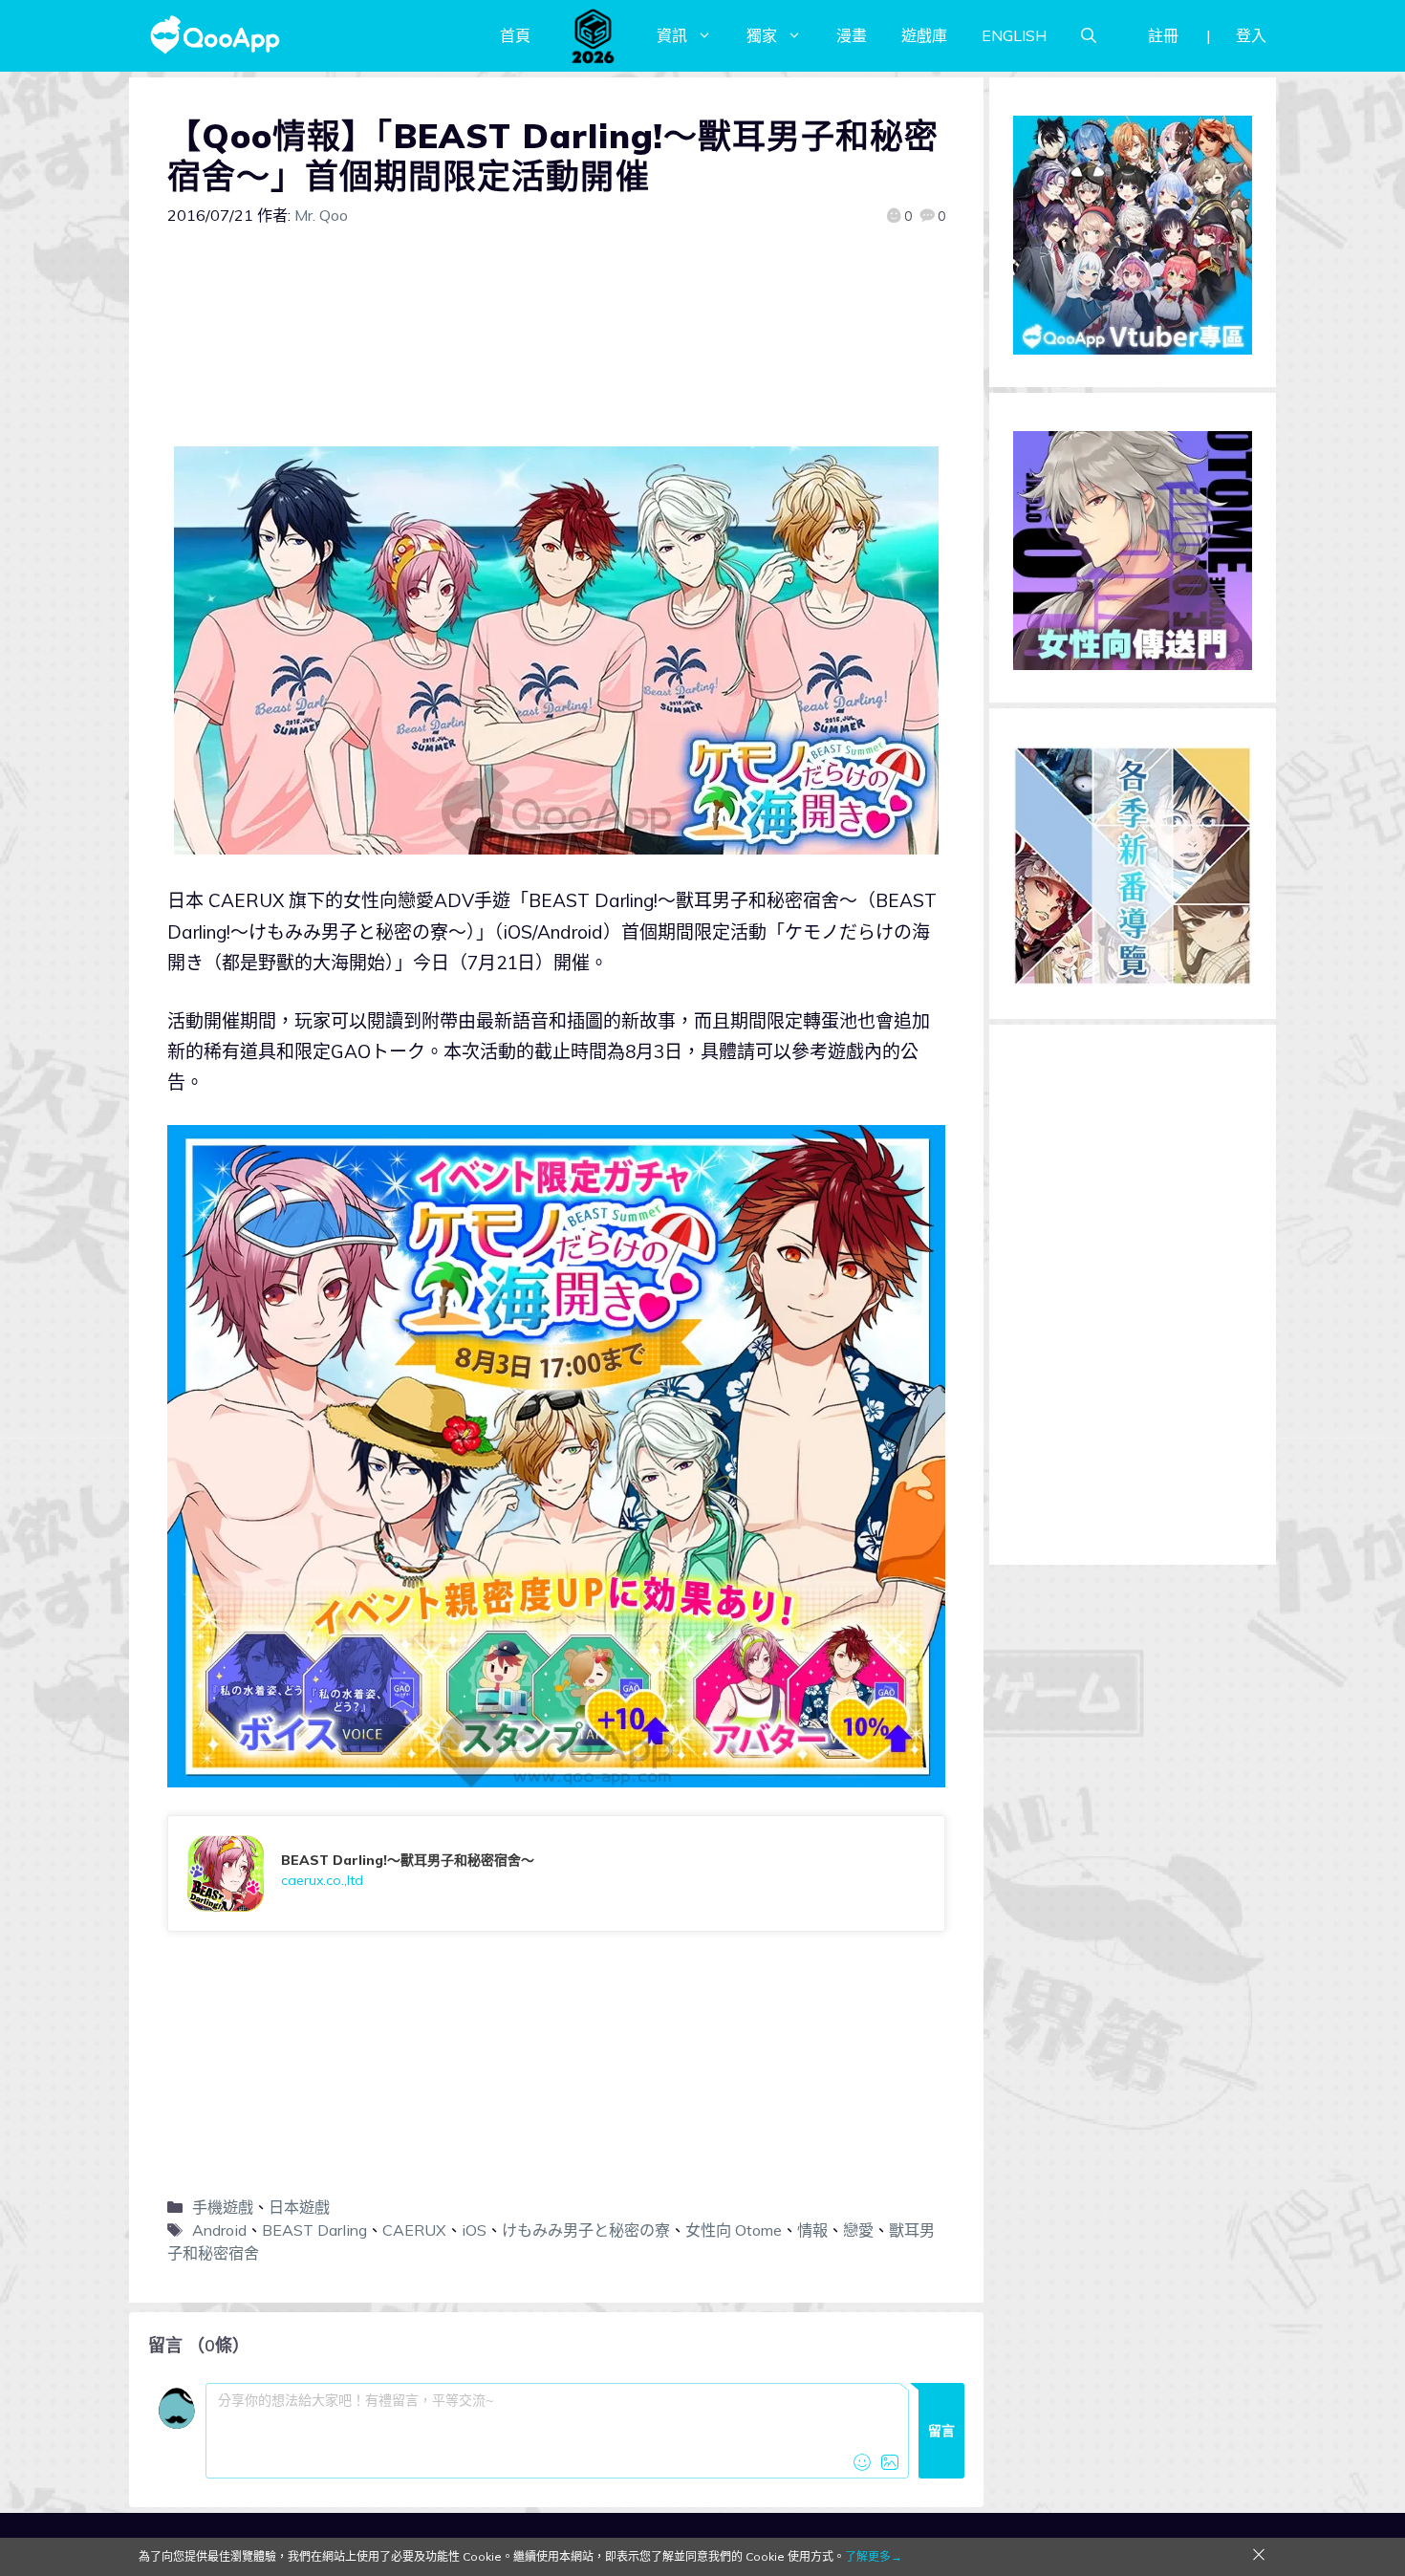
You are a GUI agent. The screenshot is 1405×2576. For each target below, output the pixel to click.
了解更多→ (874, 2556)
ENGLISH (1014, 35)
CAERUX (414, 2230)
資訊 (672, 35)
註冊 (1163, 35)
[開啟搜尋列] (1089, 35)
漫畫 (852, 35)
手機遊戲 (223, 2207)
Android (219, 2230)
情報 (812, 2230)
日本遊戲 (299, 2207)
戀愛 (858, 2230)
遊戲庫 (924, 35)
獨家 (762, 35)
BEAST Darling (314, 2230)
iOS (474, 2230)
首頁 (515, 35)
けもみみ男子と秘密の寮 (586, 2230)
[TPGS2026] (594, 35)
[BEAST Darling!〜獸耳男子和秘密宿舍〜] (556, 1873)
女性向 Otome (734, 2230)
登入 (1251, 35)
